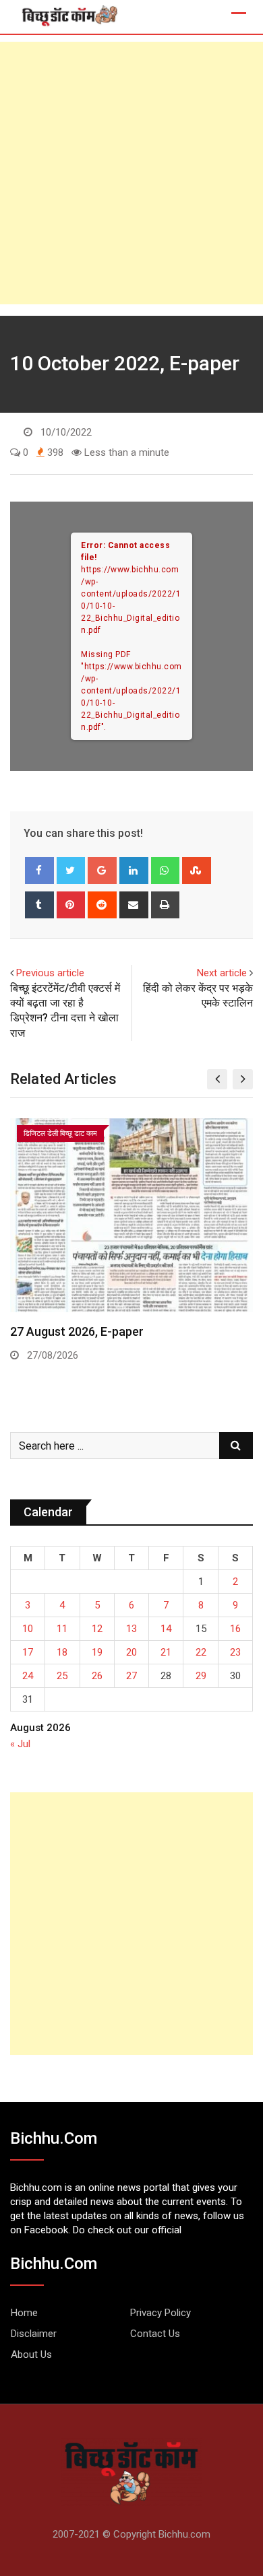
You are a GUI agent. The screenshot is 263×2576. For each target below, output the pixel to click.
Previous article (50, 973)
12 (97, 1629)
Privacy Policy (160, 2313)
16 (235, 1629)
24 (28, 1676)
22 (201, 1652)
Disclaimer (34, 2334)
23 (235, 1652)
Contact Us (155, 2334)
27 (131, 1676)
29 (201, 1676)
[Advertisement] (131, 173)
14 (166, 1629)
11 (62, 1629)
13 (131, 1629)
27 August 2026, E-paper (77, 1331)
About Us (31, 2354)
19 (97, 1652)
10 (28, 1629)
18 (62, 1652)
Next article (222, 973)
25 (62, 1676)
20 (131, 1652)
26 (97, 1676)
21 (166, 1652)
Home (24, 2313)
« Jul (20, 1744)
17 (28, 1652)
